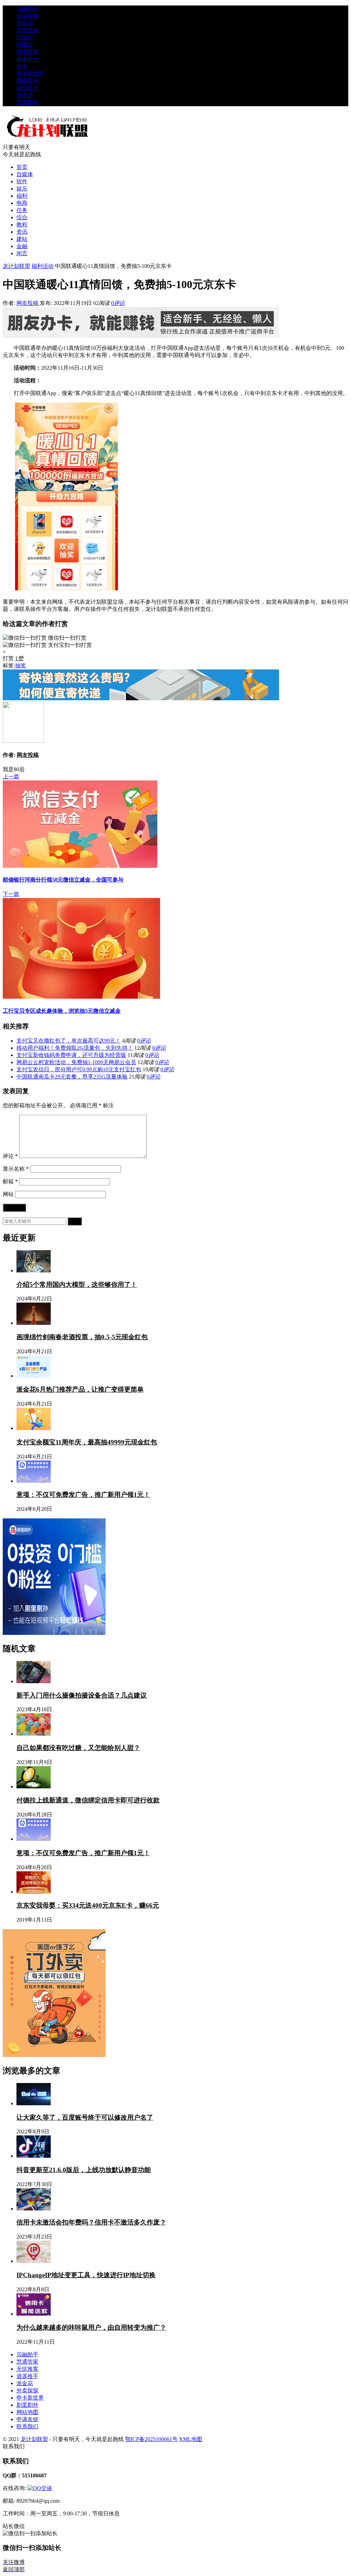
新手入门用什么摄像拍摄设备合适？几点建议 (82, 1695)
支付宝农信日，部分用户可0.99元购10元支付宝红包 (79, 1069)
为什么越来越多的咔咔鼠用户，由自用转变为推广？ (91, 2327)
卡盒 (22, 66)
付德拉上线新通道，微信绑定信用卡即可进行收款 (88, 1800)
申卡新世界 (30, 73)
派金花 (25, 23)
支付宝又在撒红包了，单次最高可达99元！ (69, 1041)
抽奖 (273, 348)
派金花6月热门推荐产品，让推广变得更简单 (80, 1389)
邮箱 (10, 1181)
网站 (8, 1194)
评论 (10, 1156)
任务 (22, 210)
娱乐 (22, 189)
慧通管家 (27, 52)
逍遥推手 (27, 88)
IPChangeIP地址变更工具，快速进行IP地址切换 (86, 2275)
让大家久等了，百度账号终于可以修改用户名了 (85, 2117)
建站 (22, 239)
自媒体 (25, 174)
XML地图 (191, 2439)
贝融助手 (27, 9)
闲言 (22, 253)
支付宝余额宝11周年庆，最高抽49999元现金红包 (87, 1442)
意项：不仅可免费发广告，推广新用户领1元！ (83, 1495)
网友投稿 (28, 303)
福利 (22, 196)
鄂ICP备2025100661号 (151, 2439)
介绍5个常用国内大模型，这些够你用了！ (77, 1285)
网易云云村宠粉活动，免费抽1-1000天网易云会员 (76, 1062)
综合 (22, 217)
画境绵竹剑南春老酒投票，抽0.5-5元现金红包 (82, 1337)
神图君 (25, 45)
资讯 (22, 232)
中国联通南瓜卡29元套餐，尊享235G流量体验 (72, 1077)
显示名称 (16, 1169)
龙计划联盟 (16, 266)
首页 (22, 167)
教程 (22, 225)
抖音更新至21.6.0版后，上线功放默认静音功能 (84, 2170)
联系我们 (27, 2426)
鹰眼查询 (27, 81)
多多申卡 (27, 59)
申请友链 (27, 2419)
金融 (22, 246)
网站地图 (27, 2412)
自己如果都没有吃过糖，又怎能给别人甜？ (78, 1748)
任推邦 (25, 38)
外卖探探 (27, 16)
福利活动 (43, 266)
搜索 (75, 1221)
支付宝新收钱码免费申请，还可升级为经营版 (71, 1055)
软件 (22, 181)
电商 (22, 203)
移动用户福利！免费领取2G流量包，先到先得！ (75, 1048)
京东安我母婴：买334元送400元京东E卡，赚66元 (88, 1905)
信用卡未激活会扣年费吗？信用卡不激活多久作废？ (91, 2222)
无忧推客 (27, 30)
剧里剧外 (27, 102)
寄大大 (25, 95)
